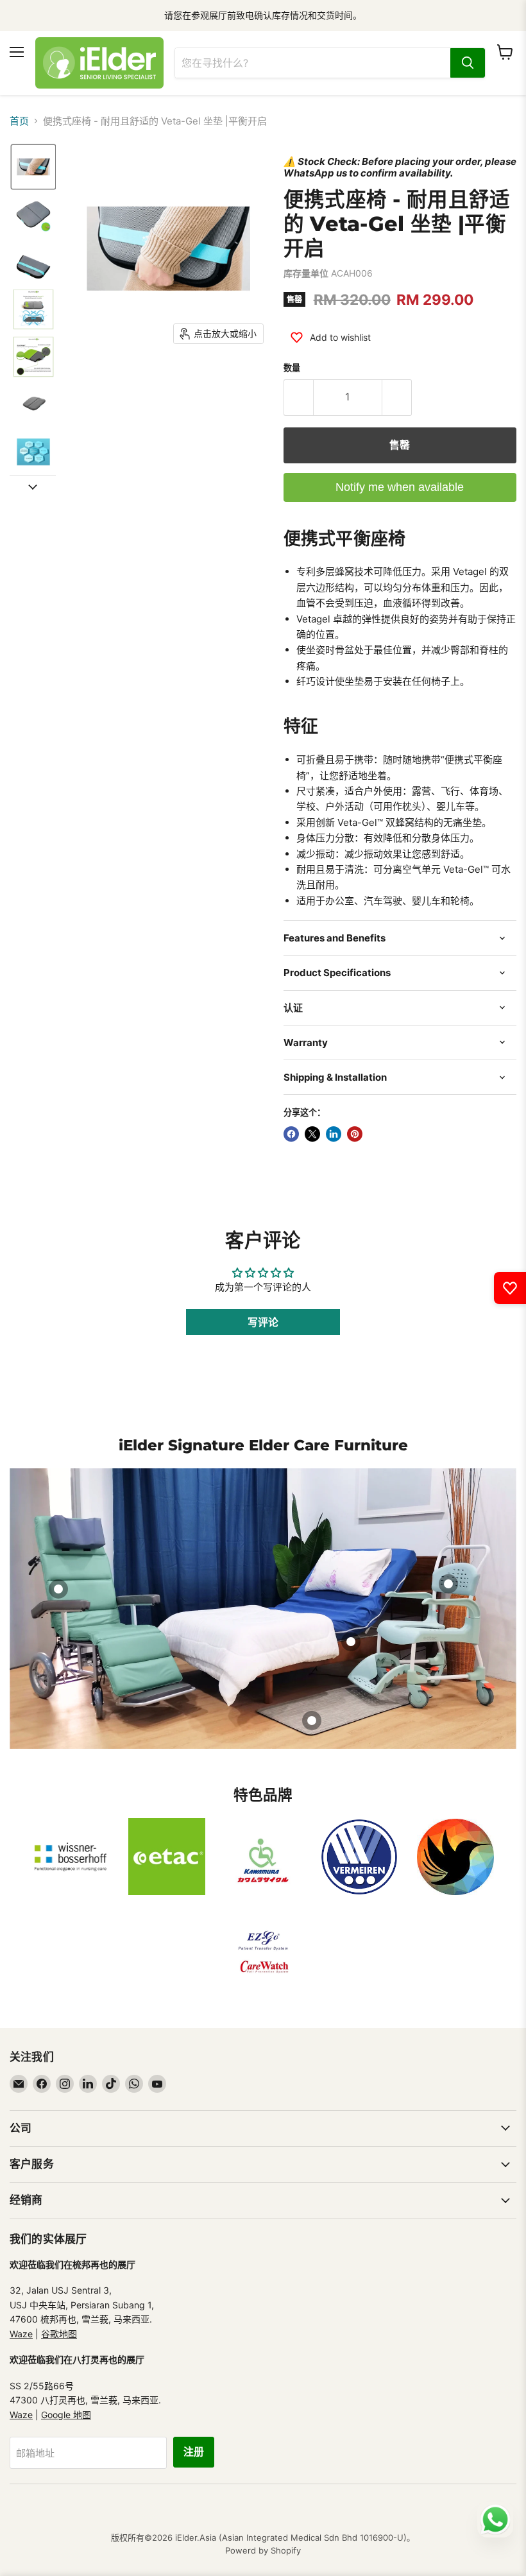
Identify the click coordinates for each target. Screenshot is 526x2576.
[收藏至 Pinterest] (355, 1134)
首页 (19, 121)
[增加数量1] (397, 397)
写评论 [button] (263, 1322)
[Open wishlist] (510, 1288)
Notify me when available (400, 487)
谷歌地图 (59, 2334)
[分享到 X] (312, 1134)
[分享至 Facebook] (291, 1134)
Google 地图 (66, 2415)
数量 (292, 368)
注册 (194, 2452)
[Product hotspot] (58, 1589)
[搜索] (468, 63)
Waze (21, 2334)
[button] (33, 167)
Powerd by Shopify (263, 2550)
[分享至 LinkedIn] (334, 1134)
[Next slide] (33, 486)
